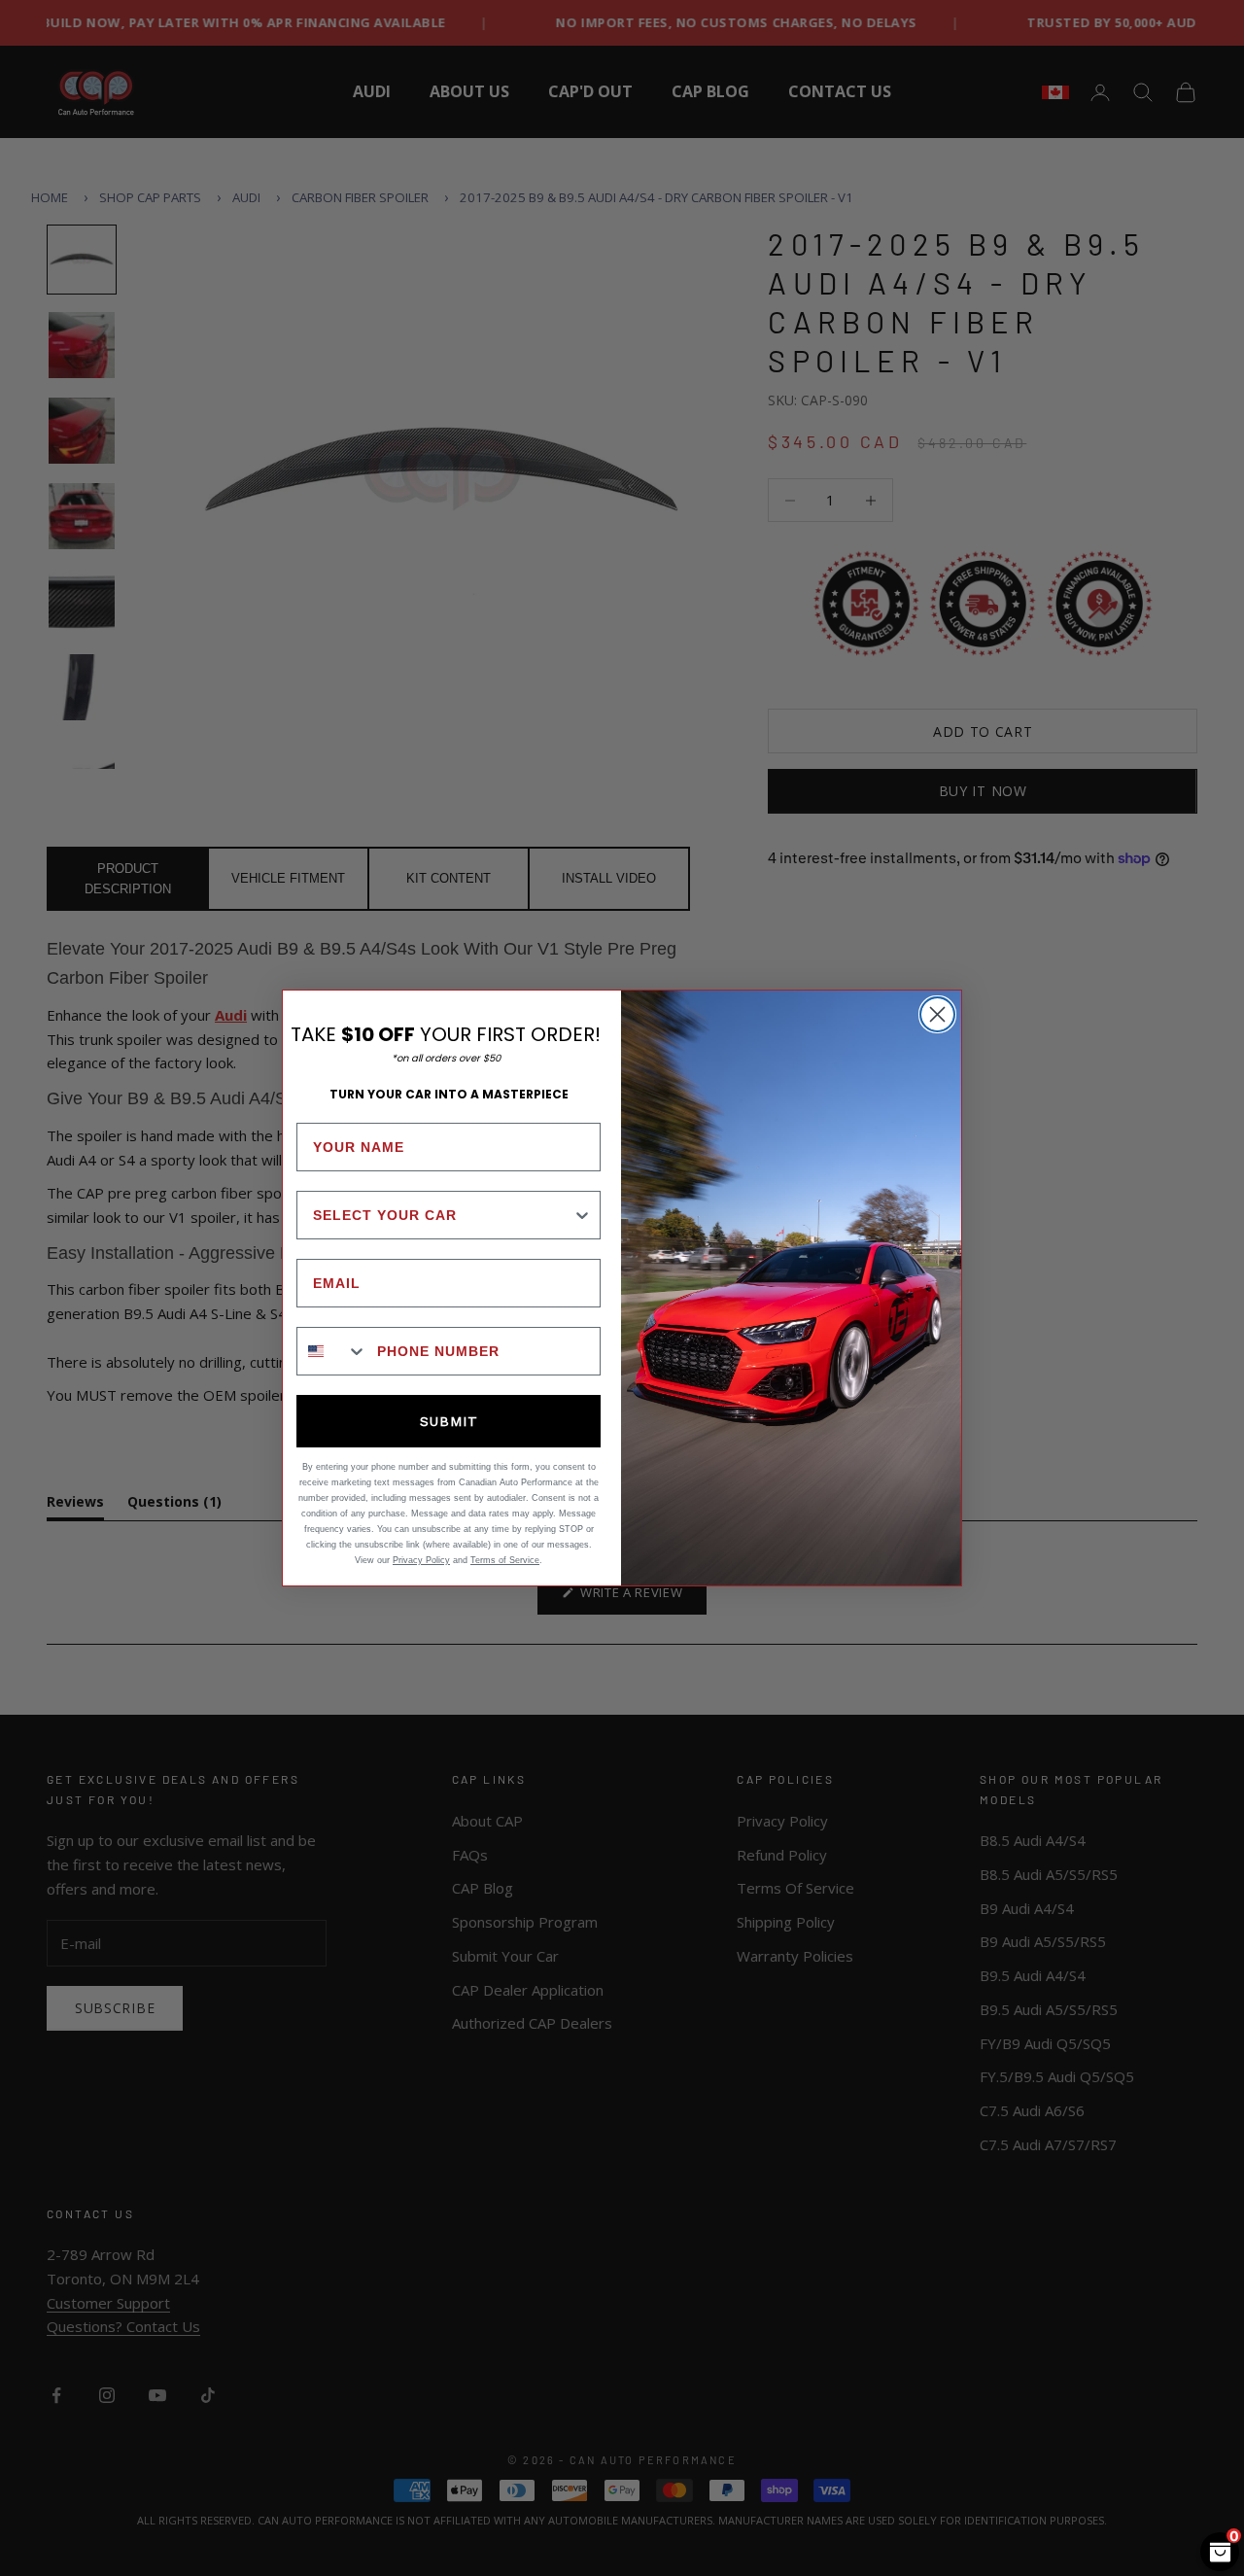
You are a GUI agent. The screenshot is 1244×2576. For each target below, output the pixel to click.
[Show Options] (582, 1215)
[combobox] (443, 1215)
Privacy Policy (421, 1560)
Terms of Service (505, 1560)
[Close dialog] (937, 1014)
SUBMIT (449, 1421)
